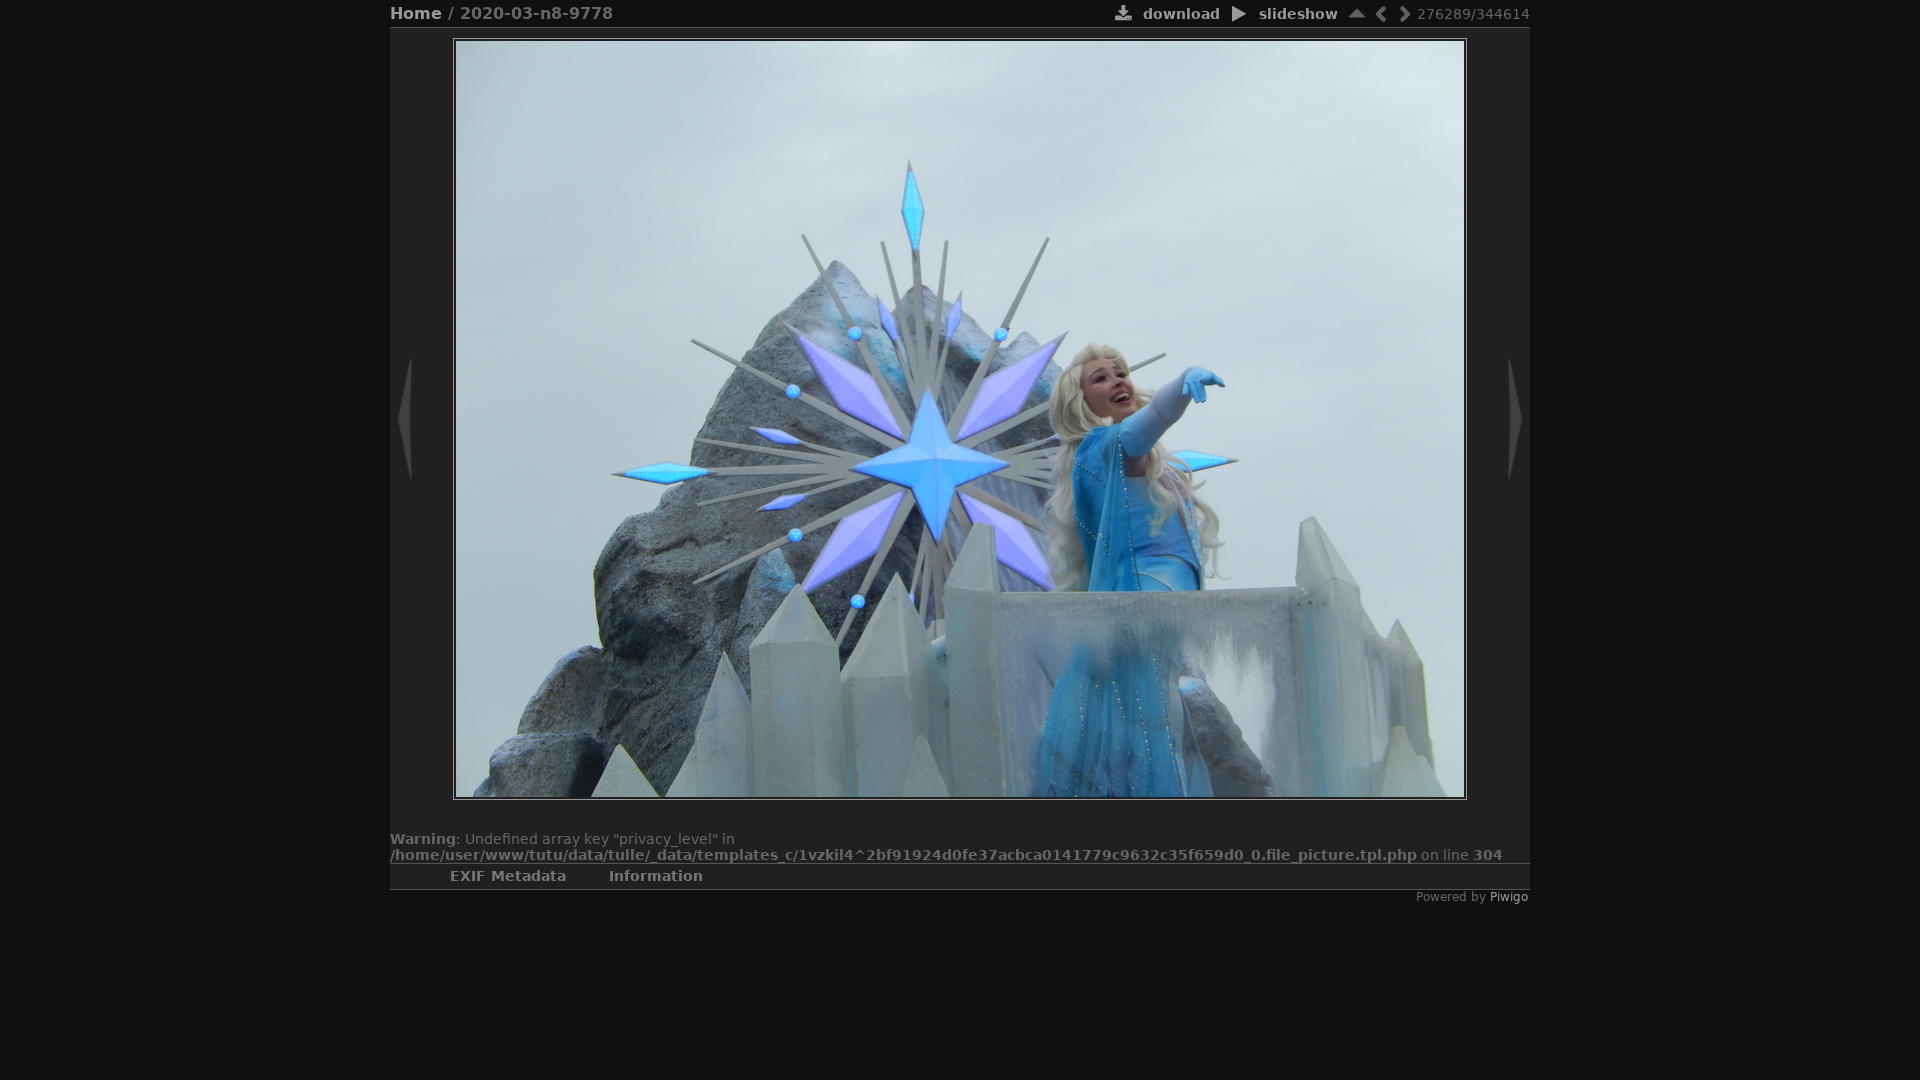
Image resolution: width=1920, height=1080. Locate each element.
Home (416, 13)
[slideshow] (1239, 15)
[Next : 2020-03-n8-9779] (1405, 13)
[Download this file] (1123, 15)
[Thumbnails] (1357, 13)
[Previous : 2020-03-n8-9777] (1381, 13)
